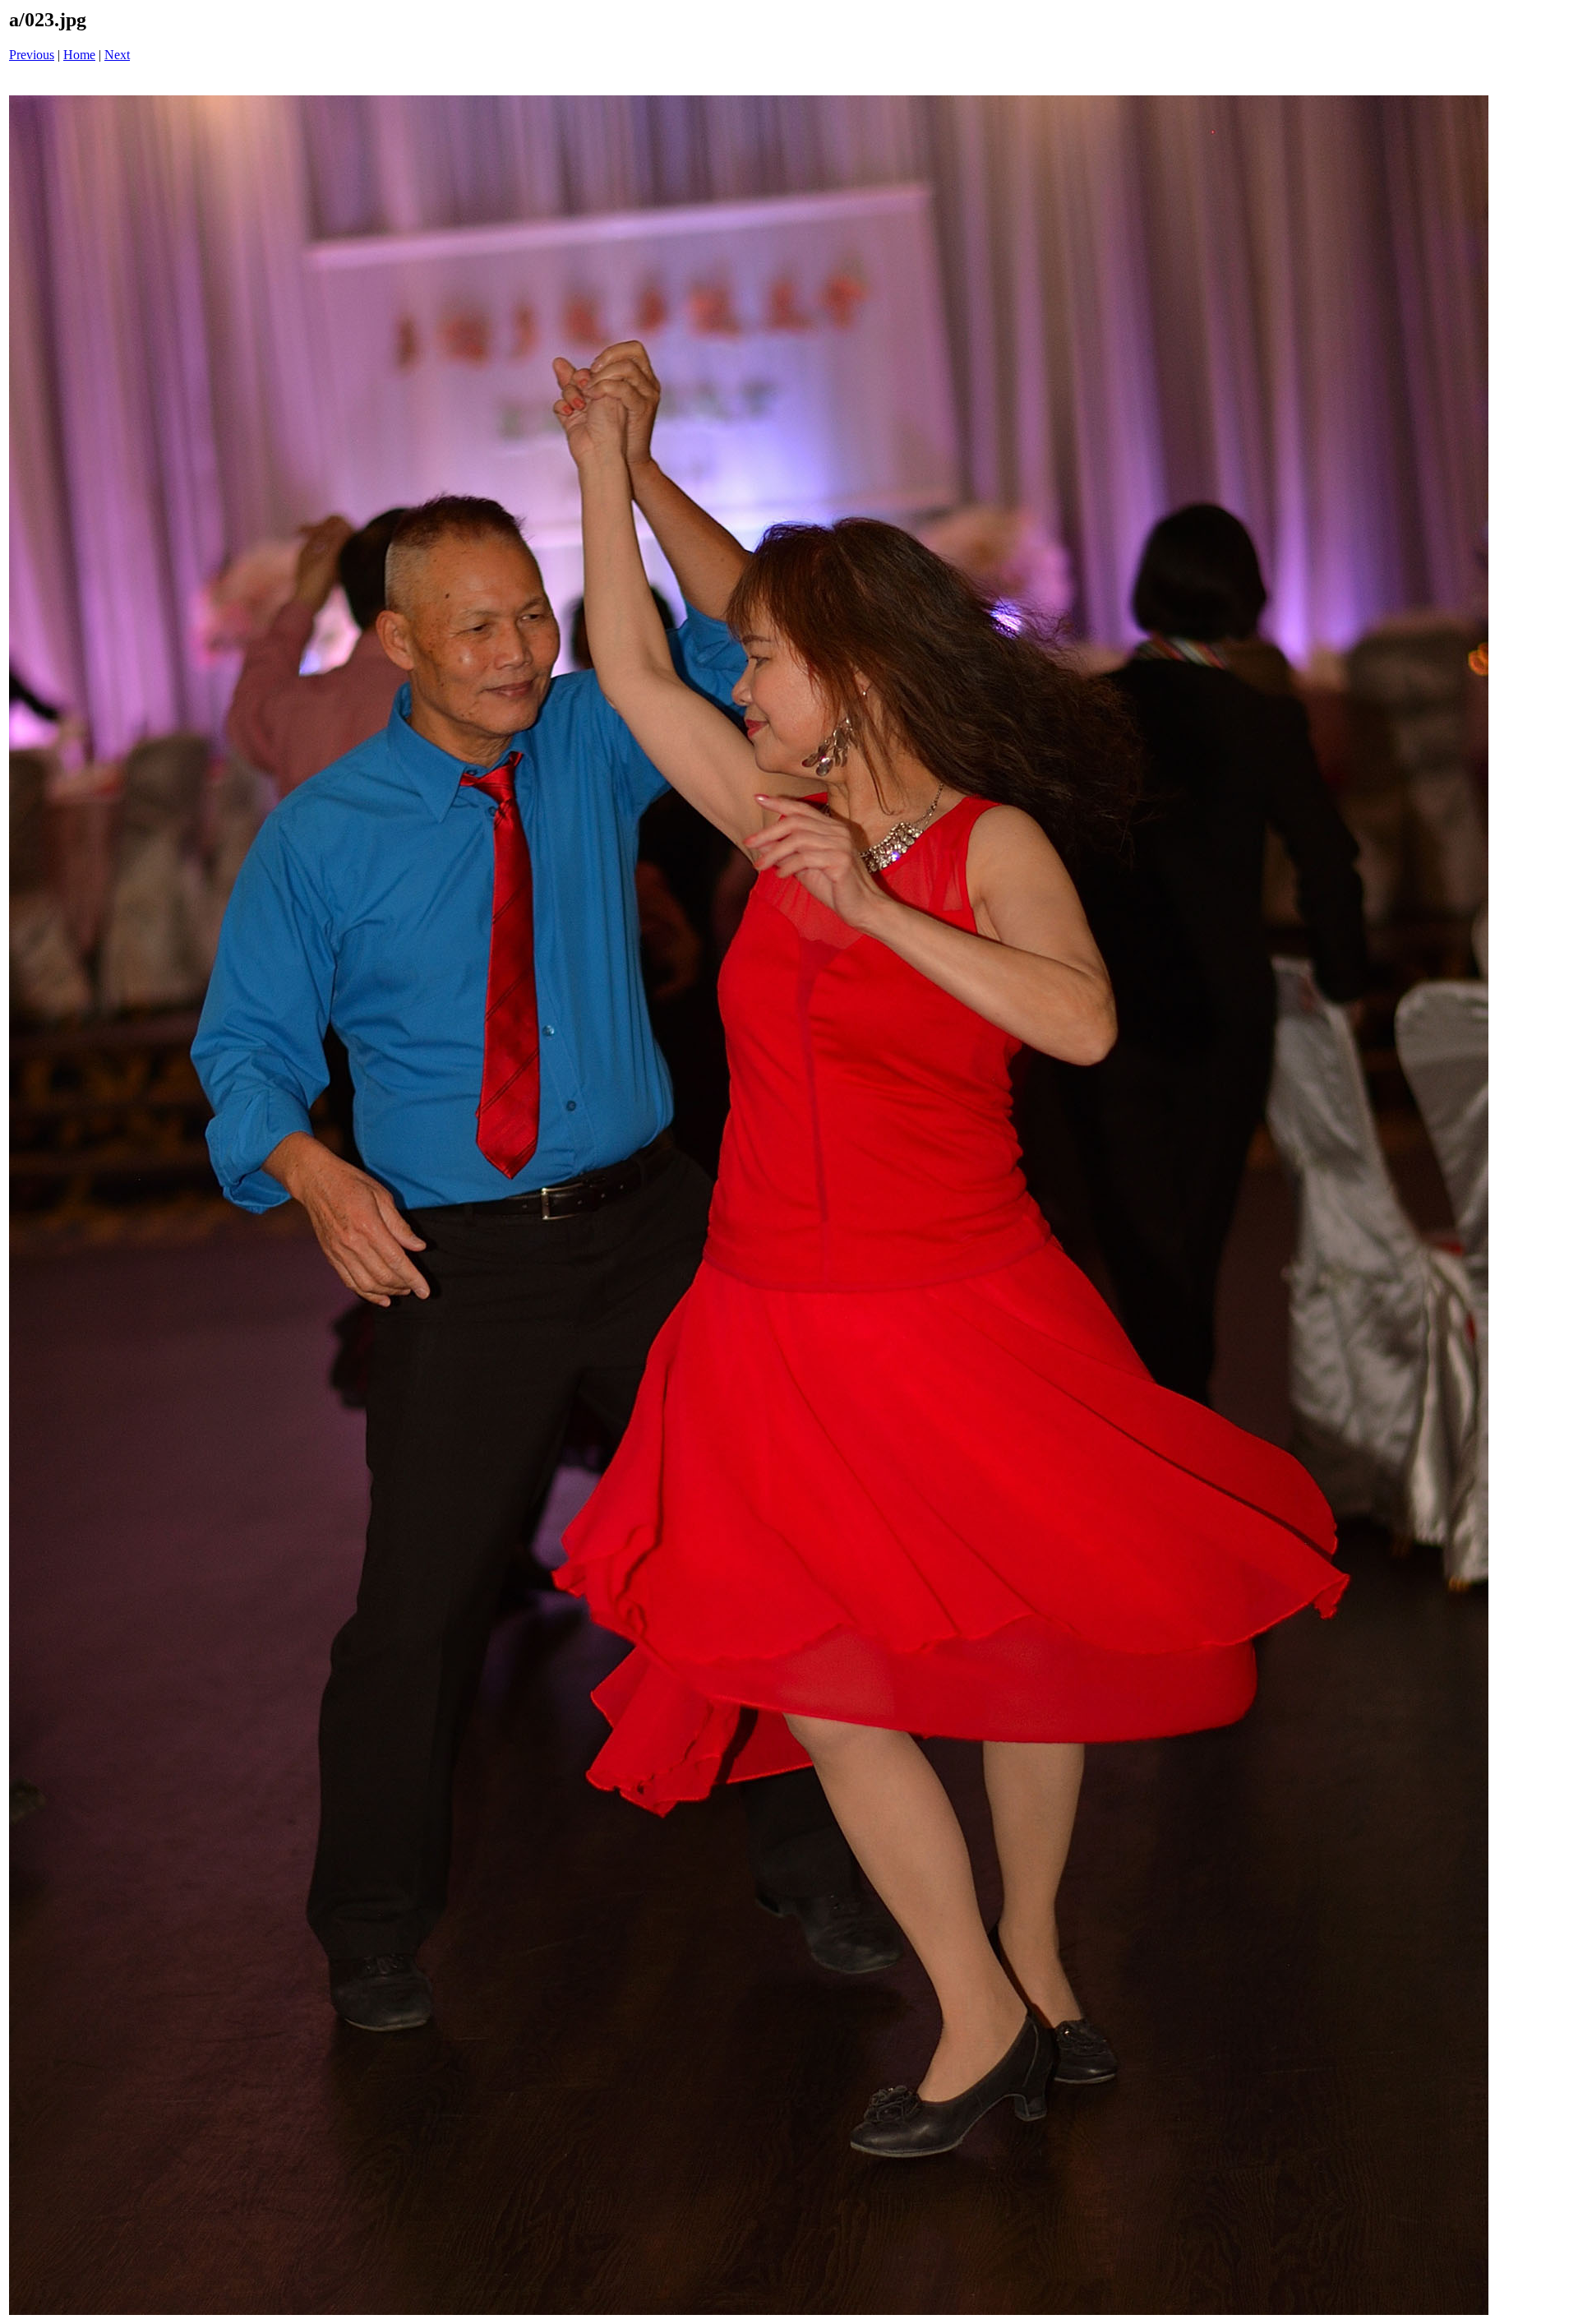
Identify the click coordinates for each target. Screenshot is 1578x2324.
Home (79, 55)
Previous (32, 55)
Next (117, 55)
